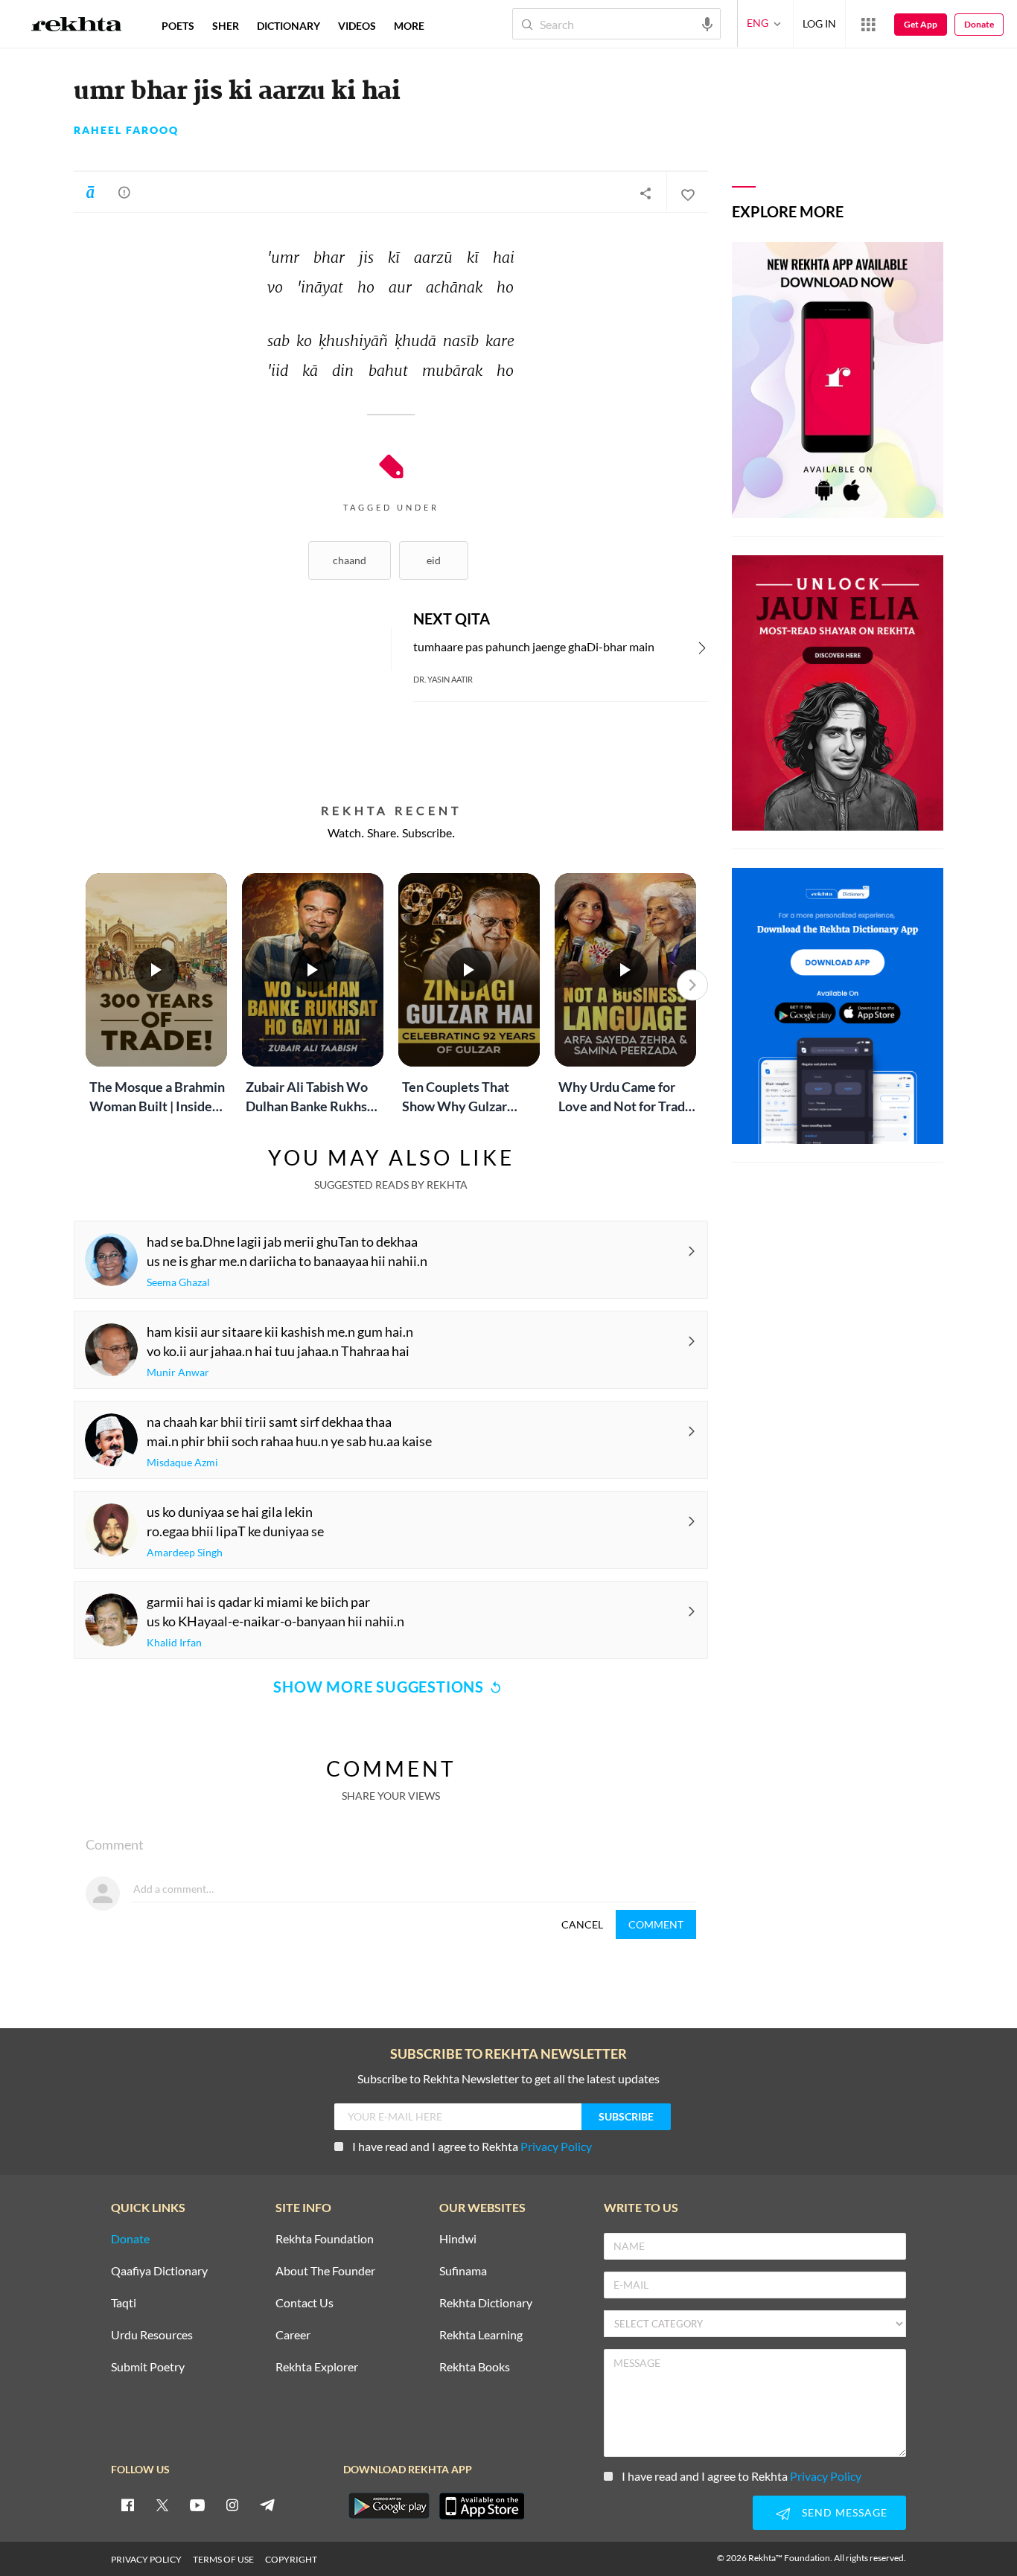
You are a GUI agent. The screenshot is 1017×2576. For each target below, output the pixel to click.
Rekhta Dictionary (486, 2303)
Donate (979, 24)
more (409, 26)
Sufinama (463, 2271)
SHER (226, 26)
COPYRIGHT (291, 2559)
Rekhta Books (475, 2367)
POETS (178, 26)
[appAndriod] (389, 2506)
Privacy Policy (556, 2146)
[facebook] (127, 2505)
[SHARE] (645, 193)
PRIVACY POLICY (146, 2559)
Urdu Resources (152, 2335)
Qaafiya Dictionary (159, 2271)
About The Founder (325, 2271)
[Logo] (77, 26)
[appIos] (482, 2506)
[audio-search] (707, 23)
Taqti (124, 2303)
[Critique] (124, 192)
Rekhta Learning (481, 2335)
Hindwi (458, 2239)
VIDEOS (357, 26)
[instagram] (232, 2505)
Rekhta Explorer (317, 2367)
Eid (434, 560)
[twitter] (162, 2505)
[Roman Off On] (90, 192)
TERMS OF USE (223, 2559)
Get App (921, 24)
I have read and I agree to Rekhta (472, 2146)
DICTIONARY (288, 26)
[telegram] (267, 2505)
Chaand (350, 560)
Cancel (582, 1924)
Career (293, 2335)
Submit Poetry (148, 2367)
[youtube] (197, 2505)
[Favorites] (687, 193)
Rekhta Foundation (325, 2239)
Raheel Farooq (126, 130)
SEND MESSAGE (845, 2512)
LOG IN (819, 23)
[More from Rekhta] (868, 24)
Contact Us (305, 2303)
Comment (656, 1924)
